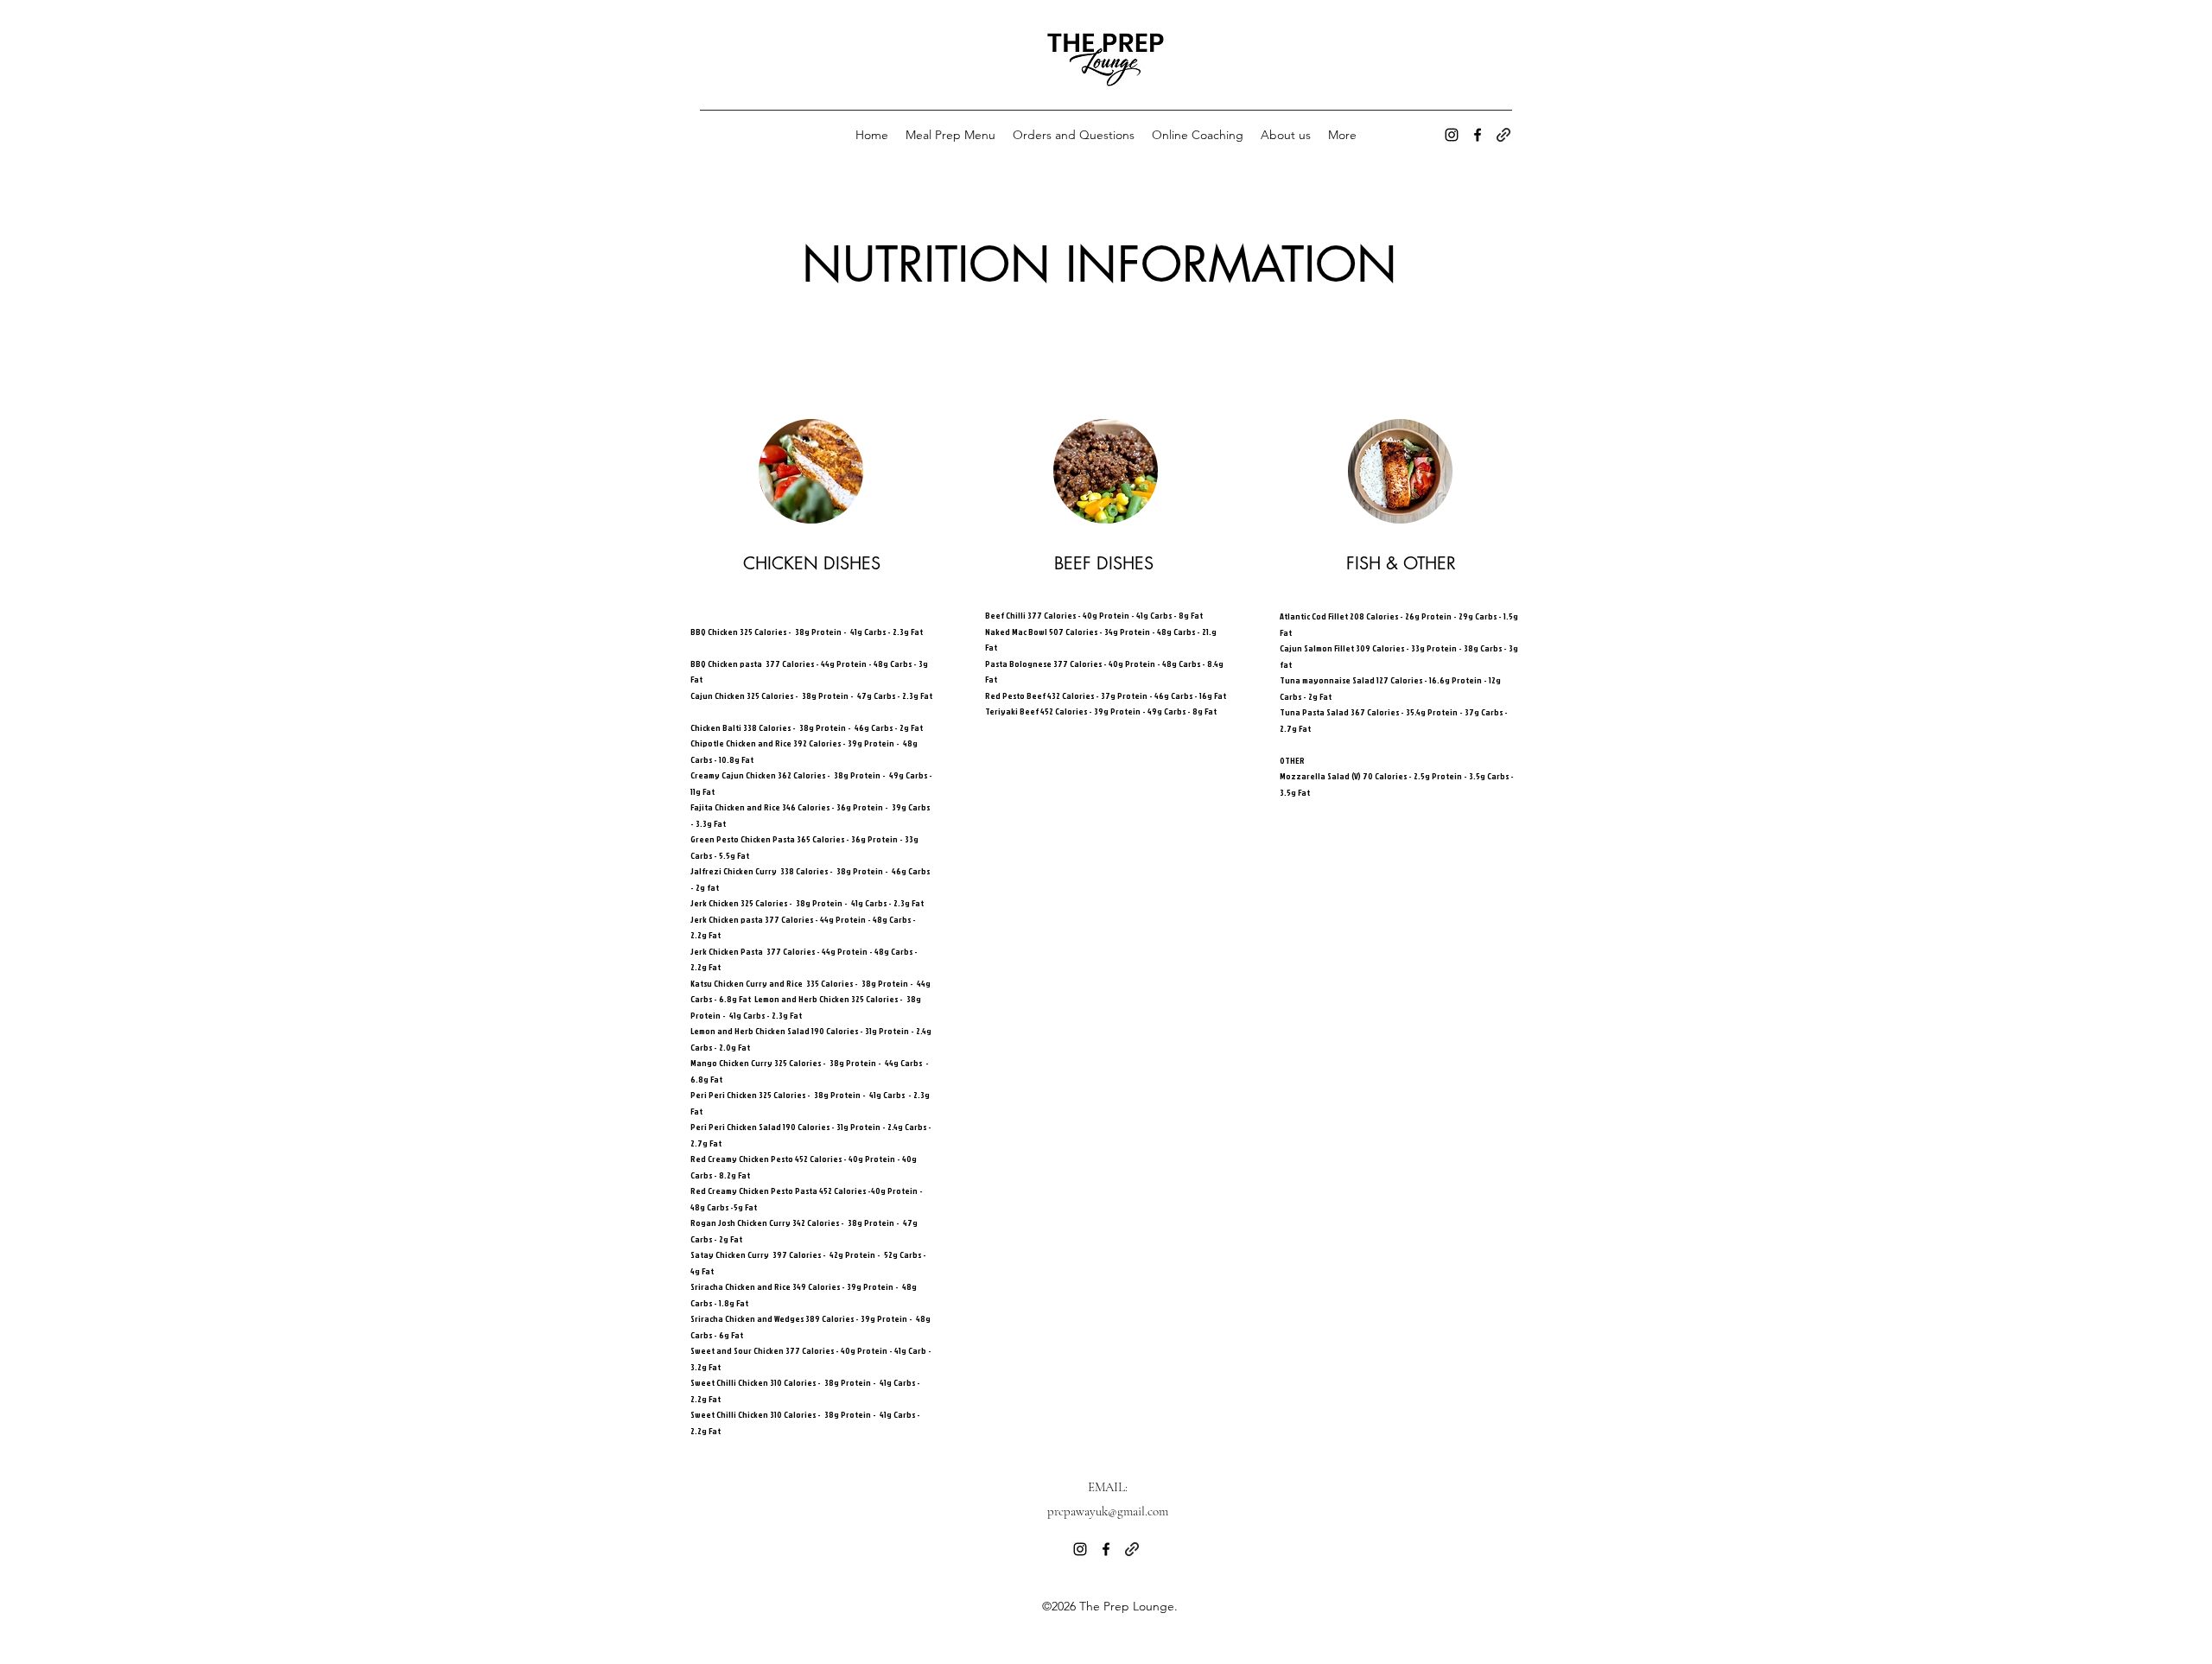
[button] (1515, 88)
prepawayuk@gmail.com (1108, 1511)
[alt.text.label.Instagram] (1452, 135)
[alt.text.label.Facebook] (1478, 135)
